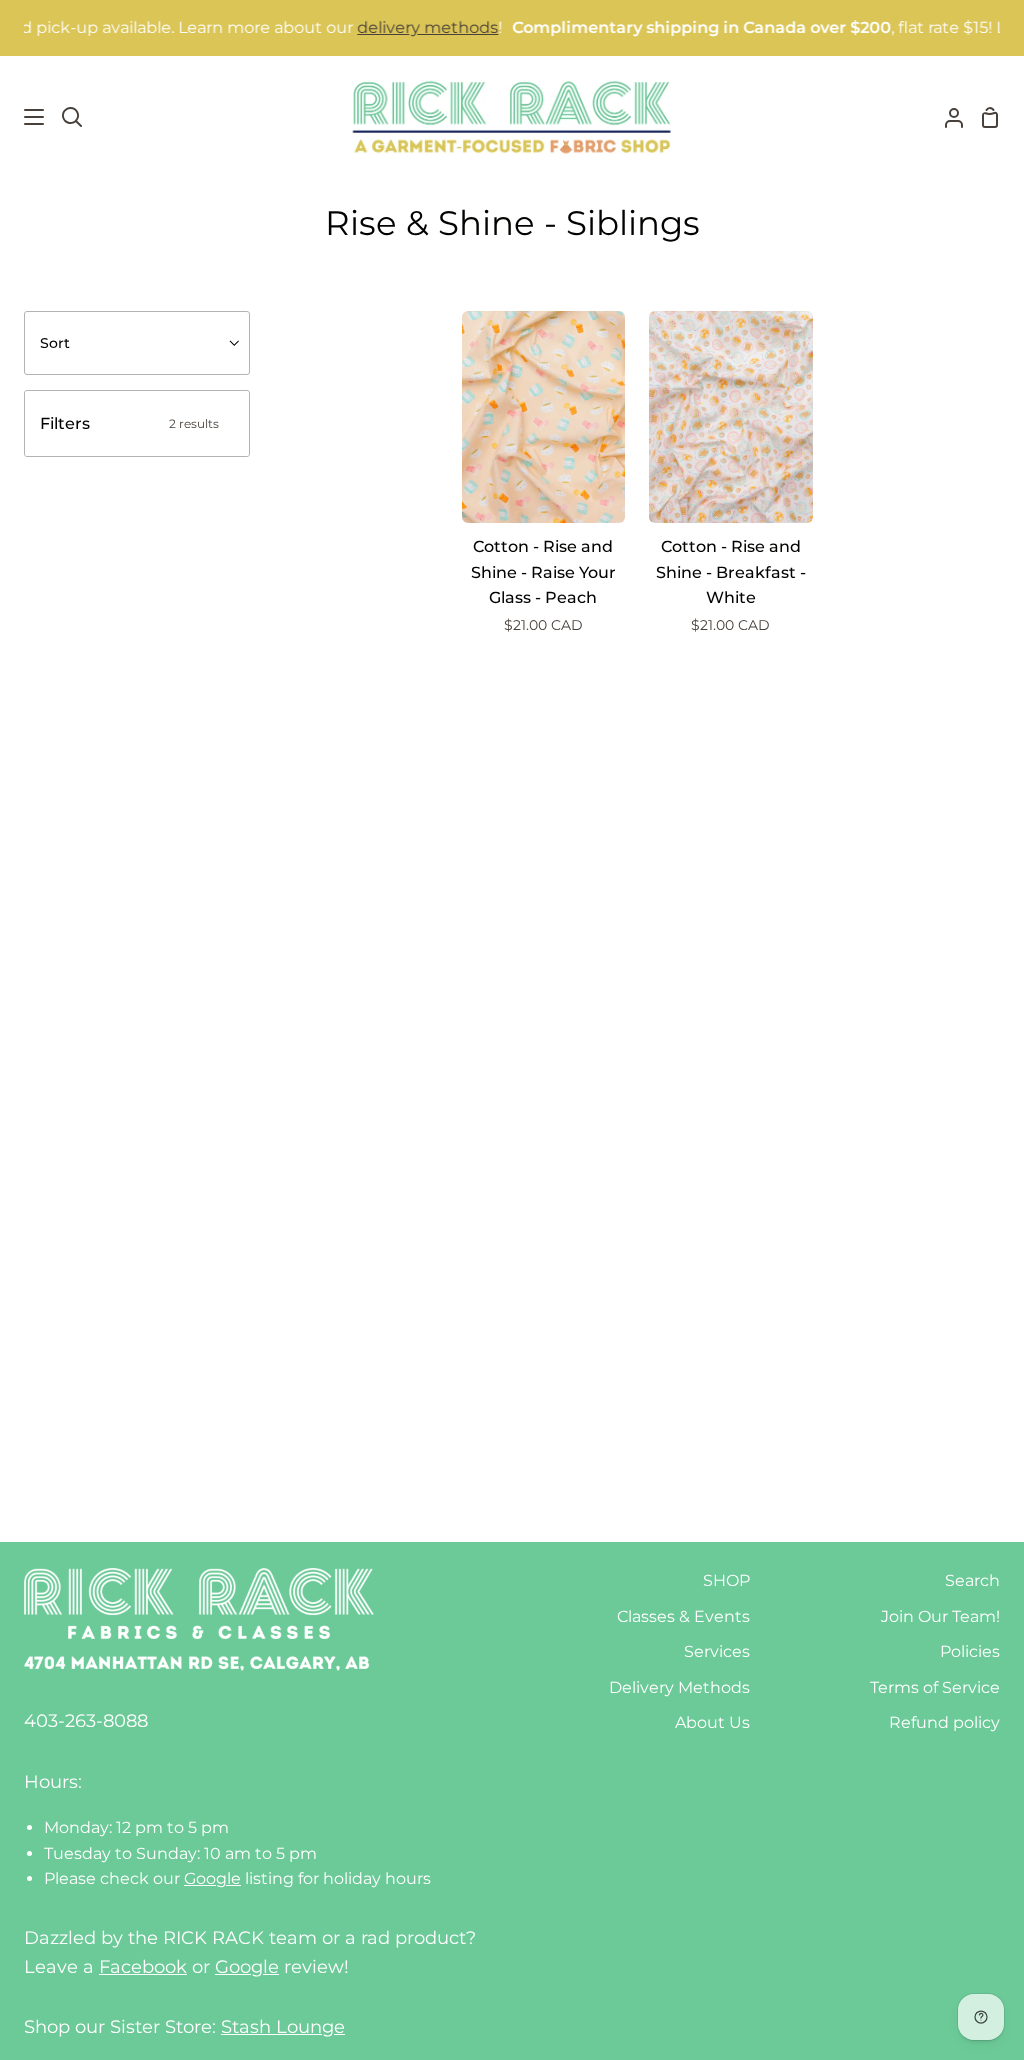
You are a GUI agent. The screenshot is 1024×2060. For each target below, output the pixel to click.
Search (972, 1580)
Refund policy (944, 1722)
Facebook (143, 1967)
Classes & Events (683, 1616)
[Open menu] (23, 117)
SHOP (726, 1580)
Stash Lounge (283, 2027)
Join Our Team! (940, 1616)
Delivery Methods (679, 1687)
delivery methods (401, 27)
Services (717, 1651)
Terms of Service (935, 1687)
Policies (970, 1651)
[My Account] (946, 117)
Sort (55, 343)
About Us (712, 1722)
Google (212, 1878)
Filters (129, 423)
